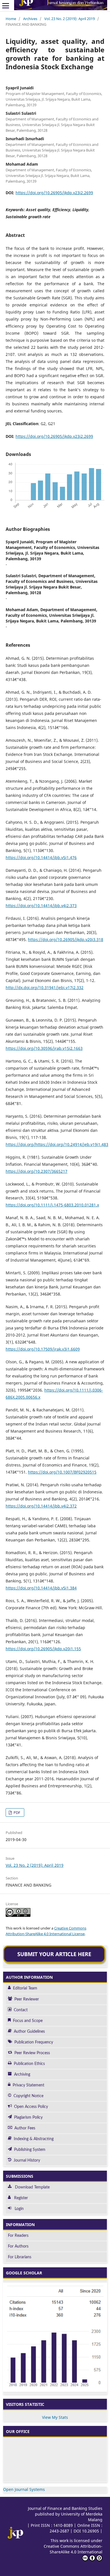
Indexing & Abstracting (34, 2139)
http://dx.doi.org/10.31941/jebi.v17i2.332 (45, 988)
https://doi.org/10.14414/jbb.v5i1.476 (41, 857)
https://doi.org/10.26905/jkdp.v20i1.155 (43, 1649)
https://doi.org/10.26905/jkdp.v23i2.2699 (54, 193)
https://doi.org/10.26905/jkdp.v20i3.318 (66, 939)
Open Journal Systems (24, 2489)
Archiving (22, 2075)
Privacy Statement (28, 2085)
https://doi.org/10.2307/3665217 (37, 1171)
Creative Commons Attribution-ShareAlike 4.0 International (73, 2549)
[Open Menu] (6, 6)
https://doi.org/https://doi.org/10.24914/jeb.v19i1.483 (57, 1144)
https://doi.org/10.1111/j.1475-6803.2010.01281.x (52, 1205)
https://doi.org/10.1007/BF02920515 (62, 1472)
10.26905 (91, 2531)
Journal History (27, 2160)
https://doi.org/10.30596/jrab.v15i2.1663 (44, 1048)
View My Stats (55, 2417)
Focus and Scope (28, 2021)
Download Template (32, 2187)
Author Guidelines (29, 2032)
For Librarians (20, 2257)
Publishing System (30, 2150)
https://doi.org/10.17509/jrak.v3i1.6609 (43, 1349)
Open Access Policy (31, 2107)
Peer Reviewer (27, 1999)
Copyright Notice (28, 2096)
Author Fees (25, 2128)
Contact (21, 2010)
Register (21, 2198)
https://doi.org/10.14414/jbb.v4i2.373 (41, 906)
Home (11, 19)
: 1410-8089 (62, 2525)
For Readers (18, 2236)
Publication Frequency (34, 2042)
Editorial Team (25, 1988)
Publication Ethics (29, 2064)
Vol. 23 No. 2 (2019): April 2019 (70, 19)
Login (19, 2209)
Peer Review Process (32, 2053)
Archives (30, 19)
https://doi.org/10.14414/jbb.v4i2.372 (41, 1506)
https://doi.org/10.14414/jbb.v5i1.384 (41, 1588)
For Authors (18, 2246)
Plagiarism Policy (28, 2118)
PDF (16, 1812)
